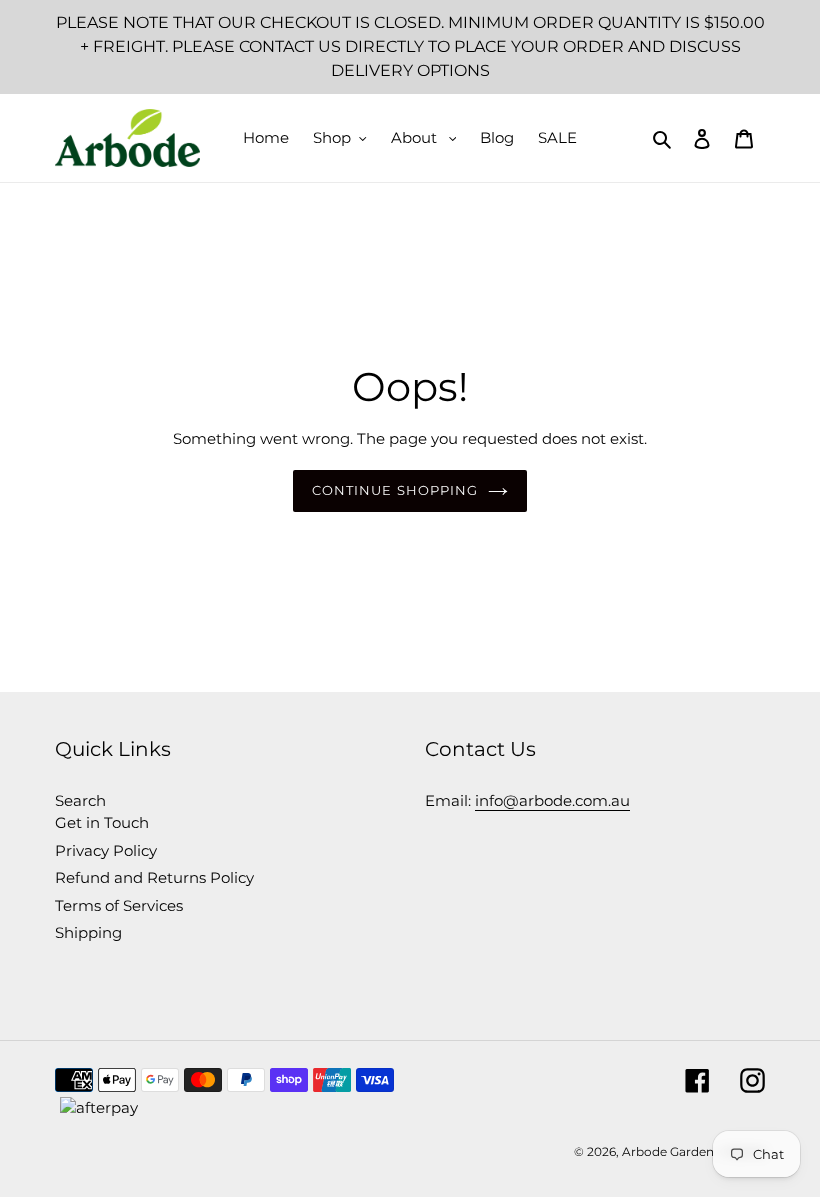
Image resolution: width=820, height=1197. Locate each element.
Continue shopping (395, 490)
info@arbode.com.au (552, 800)
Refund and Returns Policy (154, 877)
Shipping (88, 932)
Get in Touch (102, 822)
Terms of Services (119, 905)
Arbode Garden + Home (693, 1151)
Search (80, 800)
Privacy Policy (106, 850)
